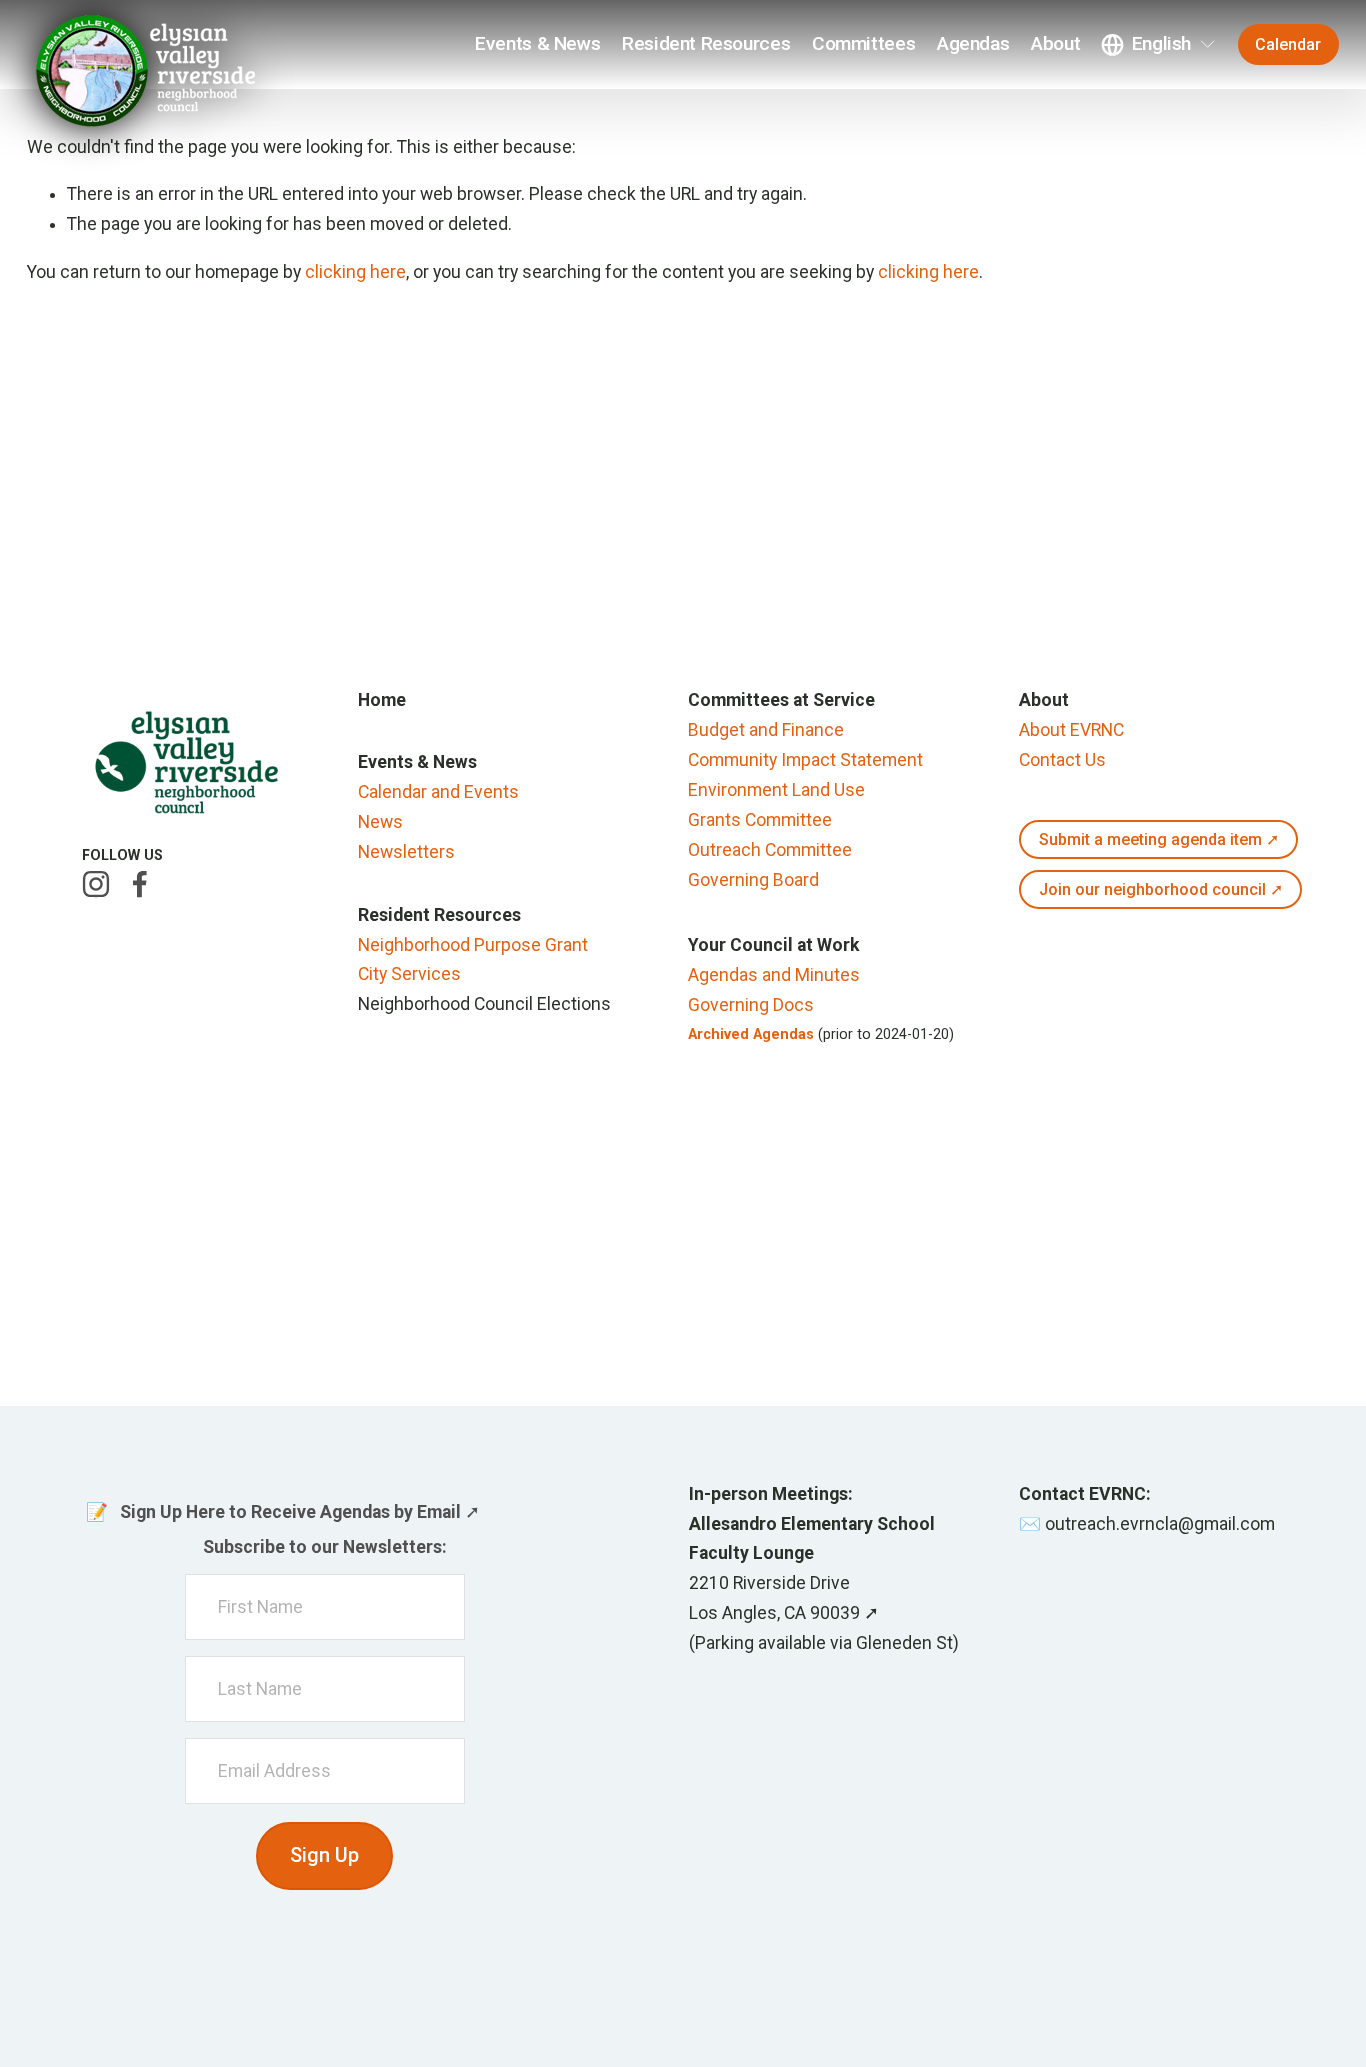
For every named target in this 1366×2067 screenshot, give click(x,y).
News (380, 822)
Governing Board (753, 880)
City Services (409, 974)
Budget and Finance (766, 730)
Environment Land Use (776, 790)
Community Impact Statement (805, 760)
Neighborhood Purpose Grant (473, 945)
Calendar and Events (438, 792)
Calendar (1288, 44)
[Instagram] (96, 884)
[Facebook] (140, 884)
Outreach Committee (770, 850)
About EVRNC (1071, 730)
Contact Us (1062, 760)
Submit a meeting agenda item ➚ (1159, 839)
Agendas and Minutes (774, 975)
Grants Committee (760, 820)
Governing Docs (751, 1005)
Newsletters (406, 852)
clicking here (355, 272)
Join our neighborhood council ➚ (1161, 889)
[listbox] (1159, 45)
